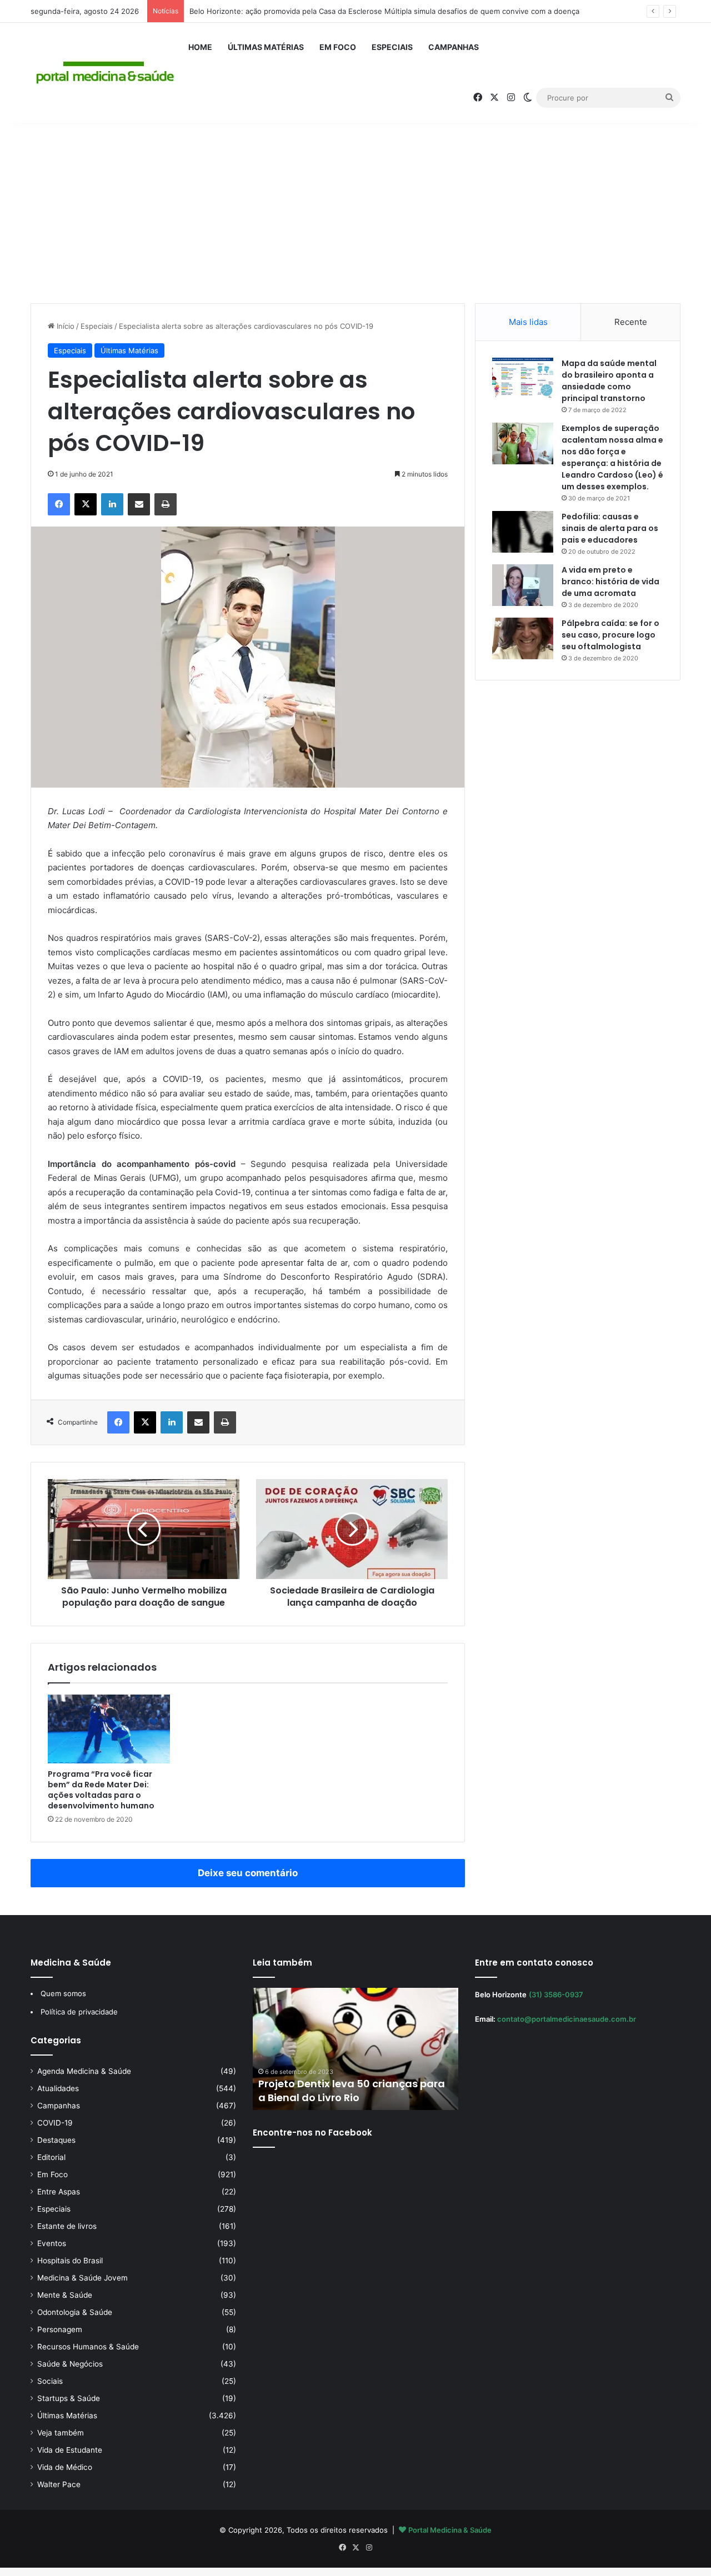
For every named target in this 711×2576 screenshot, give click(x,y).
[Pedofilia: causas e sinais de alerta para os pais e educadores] (523, 532)
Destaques (56, 2140)
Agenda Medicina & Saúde (84, 2071)
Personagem (60, 2329)
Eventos (52, 2243)
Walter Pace (59, 2484)
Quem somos (63, 1993)
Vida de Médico (65, 2467)
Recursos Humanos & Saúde (88, 2347)
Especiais (392, 47)
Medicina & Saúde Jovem (82, 2278)
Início (64, 326)
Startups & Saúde (69, 2398)
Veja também (61, 2433)
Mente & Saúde (65, 2295)
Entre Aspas (59, 2192)
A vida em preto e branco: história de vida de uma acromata (610, 582)
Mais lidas (528, 322)
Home (200, 47)
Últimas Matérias (266, 47)
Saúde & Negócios (70, 2364)
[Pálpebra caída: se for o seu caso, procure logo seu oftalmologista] (523, 638)
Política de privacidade (79, 2012)
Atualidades (58, 2088)
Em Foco (338, 47)
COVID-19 (55, 2123)
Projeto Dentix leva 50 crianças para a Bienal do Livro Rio (352, 2091)
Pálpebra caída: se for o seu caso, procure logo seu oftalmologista (610, 635)
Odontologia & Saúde (75, 2312)
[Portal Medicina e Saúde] (106, 73)
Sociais (50, 2381)
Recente (631, 322)
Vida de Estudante (70, 2450)
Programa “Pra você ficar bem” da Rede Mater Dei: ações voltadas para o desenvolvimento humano (101, 1790)
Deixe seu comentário (248, 1873)
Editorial (51, 2157)
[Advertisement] (355, 209)
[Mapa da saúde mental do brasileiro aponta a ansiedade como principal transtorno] (523, 379)
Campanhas (454, 47)
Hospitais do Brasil (70, 2261)
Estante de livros (67, 2226)
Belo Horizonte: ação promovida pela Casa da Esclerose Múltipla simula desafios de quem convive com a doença (384, 11)
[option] (355, 2049)
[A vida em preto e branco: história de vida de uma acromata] (523, 585)
